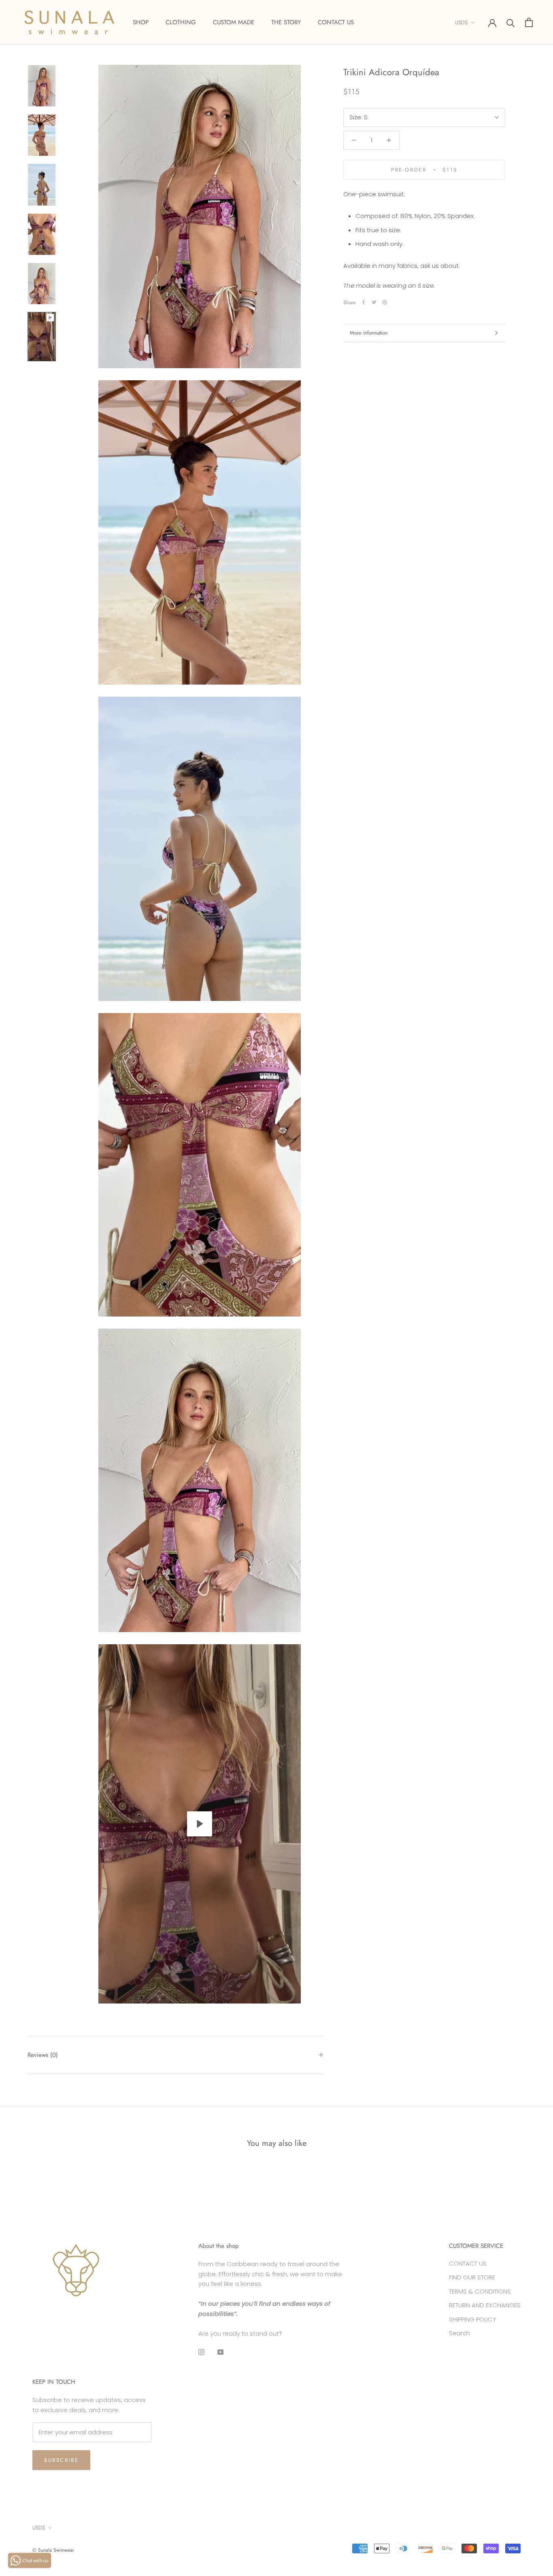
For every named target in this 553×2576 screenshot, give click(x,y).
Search (459, 2333)
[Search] (511, 22)
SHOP (141, 22)
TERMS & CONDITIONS (480, 2291)
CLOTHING (181, 22)
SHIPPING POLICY (473, 2319)
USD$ (462, 22)
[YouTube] (220, 2352)
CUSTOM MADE (234, 22)
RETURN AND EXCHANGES (485, 2305)
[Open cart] (529, 22)
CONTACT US (336, 22)
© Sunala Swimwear (53, 2550)
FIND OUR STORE (472, 2277)
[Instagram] (201, 2352)
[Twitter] (374, 302)
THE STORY (286, 22)
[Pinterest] (385, 302)
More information (369, 333)
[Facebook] (364, 302)
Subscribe (61, 2460)
